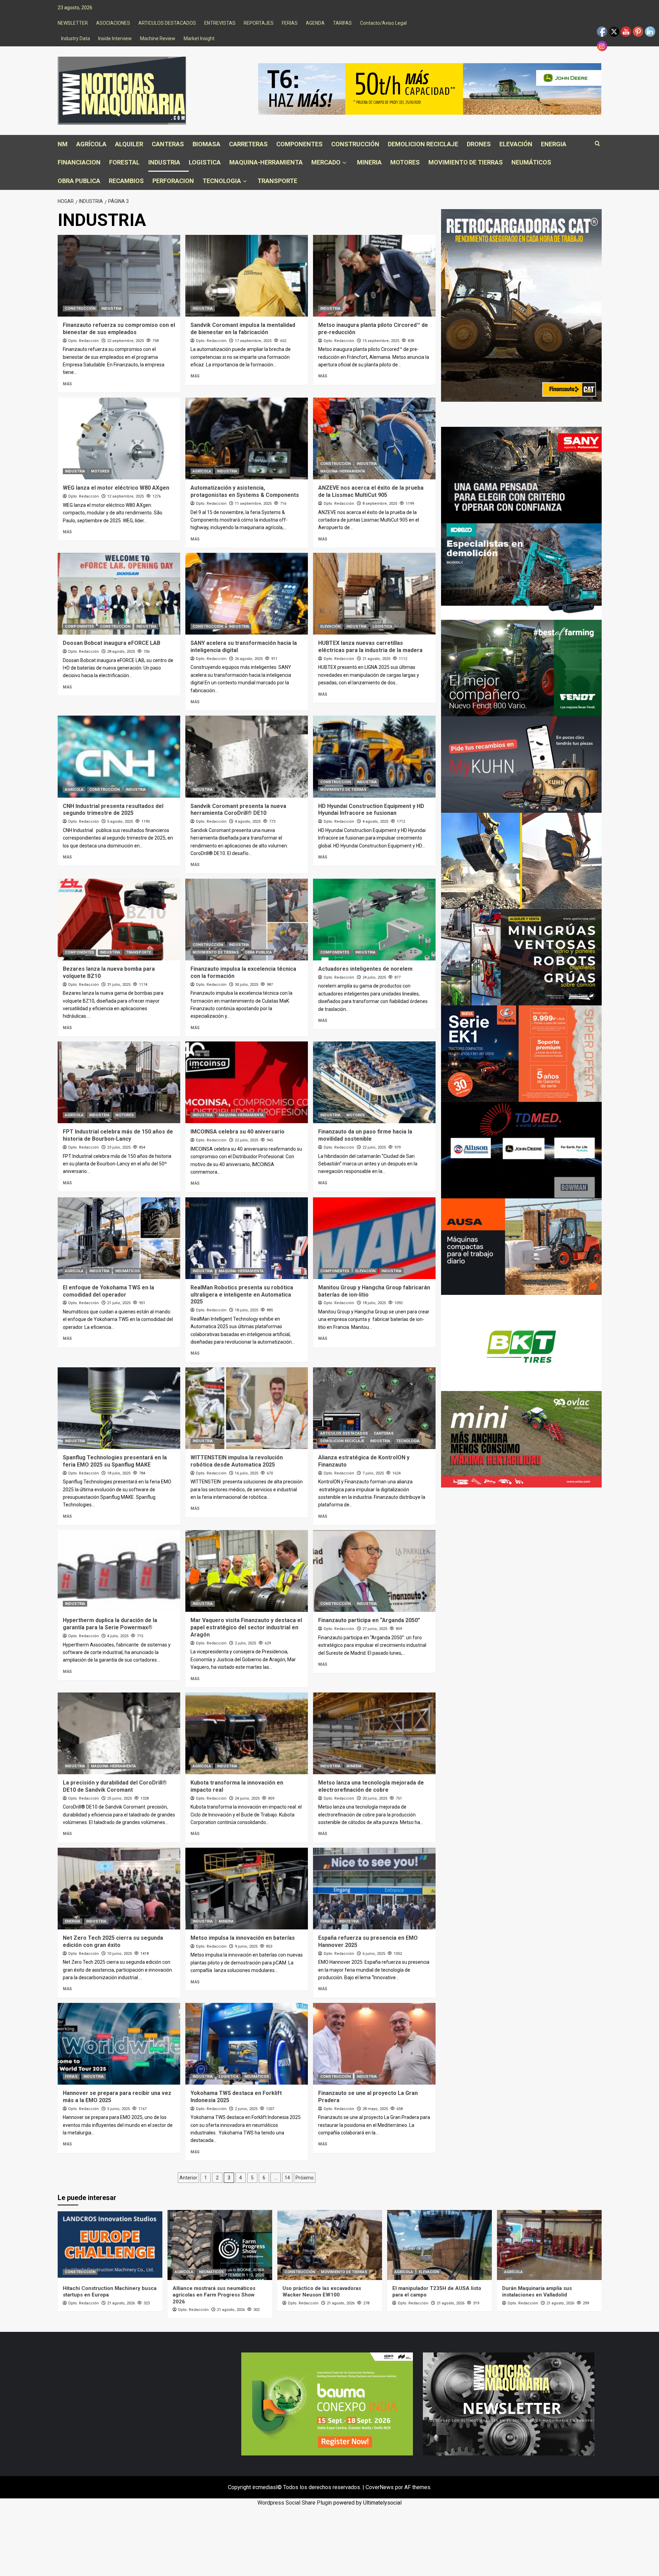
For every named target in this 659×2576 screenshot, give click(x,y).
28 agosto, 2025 (121, 652)
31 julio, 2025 (119, 985)
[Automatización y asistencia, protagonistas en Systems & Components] (247, 438)
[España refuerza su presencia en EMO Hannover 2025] (374, 1889)
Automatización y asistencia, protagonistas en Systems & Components (245, 491)
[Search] (597, 144)
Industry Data (76, 38)
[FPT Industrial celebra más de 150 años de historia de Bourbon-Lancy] (119, 1082)
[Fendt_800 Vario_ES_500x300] (521, 668)
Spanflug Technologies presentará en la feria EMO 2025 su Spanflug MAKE (115, 1461)
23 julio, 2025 (119, 1147)
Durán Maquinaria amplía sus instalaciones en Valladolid (537, 2292)
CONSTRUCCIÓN (355, 144)
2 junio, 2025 (246, 2109)
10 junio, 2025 (119, 1954)
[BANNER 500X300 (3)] (521, 957)
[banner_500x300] (521, 1053)
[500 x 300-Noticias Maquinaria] (327, 2403)
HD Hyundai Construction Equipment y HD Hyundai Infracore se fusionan (371, 810)
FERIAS (290, 23)
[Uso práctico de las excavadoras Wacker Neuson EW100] (330, 2245)
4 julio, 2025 (118, 1636)
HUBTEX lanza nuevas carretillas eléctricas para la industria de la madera (370, 647)
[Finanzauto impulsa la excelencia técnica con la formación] (247, 920)
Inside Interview (115, 38)
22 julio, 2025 (246, 1140)
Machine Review (158, 38)
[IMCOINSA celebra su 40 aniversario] (247, 1082)
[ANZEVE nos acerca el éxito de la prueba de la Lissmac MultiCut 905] (374, 438)
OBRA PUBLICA (79, 181)
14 (287, 2178)
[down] (344, 163)
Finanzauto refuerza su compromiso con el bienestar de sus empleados (119, 329)
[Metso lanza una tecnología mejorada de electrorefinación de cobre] (374, 1733)
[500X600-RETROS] (521, 305)
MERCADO (326, 162)
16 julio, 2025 (246, 1473)
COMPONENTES (299, 144)
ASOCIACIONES (113, 23)
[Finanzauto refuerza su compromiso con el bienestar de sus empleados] (119, 276)
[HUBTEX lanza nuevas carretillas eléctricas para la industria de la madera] (374, 594)
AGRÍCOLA (91, 144)
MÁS (67, 384)
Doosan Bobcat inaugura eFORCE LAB (112, 643)
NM (63, 144)
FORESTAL (124, 162)
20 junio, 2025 (375, 1798)
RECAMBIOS (126, 181)
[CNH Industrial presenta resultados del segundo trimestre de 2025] (119, 756)
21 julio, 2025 (119, 1303)
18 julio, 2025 (246, 1310)
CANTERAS (168, 144)
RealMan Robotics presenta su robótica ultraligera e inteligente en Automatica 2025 (242, 1295)
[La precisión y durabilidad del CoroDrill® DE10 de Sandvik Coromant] (119, 1733)
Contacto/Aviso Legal (383, 23)
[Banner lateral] (521, 764)
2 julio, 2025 (245, 1643)
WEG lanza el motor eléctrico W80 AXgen (116, 488)
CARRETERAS (248, 144)
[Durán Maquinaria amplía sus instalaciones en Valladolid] (549, 2245)
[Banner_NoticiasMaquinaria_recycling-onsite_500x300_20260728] (521, 860)
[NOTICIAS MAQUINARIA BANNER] (521, 1439)
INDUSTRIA (164, 162)
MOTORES (405, 162)
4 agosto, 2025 (248, 822)
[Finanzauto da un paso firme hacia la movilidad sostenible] (374, 1082)
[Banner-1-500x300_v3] (521, 1246)
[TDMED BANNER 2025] (521, 1150)
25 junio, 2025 (119, 1798)
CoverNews (380, 2487)
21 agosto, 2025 (376, 659)
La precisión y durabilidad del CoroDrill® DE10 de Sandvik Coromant (115, 1786)
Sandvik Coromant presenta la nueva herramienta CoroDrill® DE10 (238, 810)
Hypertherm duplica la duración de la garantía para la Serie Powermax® (110, 1624)
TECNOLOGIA (222, 181)
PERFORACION (173, 181)
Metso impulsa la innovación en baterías (243, 1938)
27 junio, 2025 (375, 1629)
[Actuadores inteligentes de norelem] (374, 920)
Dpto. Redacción (84, 341)
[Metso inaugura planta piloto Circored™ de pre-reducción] (374, 276)
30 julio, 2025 (246, 985)
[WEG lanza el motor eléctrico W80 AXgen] (119, 438)
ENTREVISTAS (220, 23)
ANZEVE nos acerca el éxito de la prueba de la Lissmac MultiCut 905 (371, 491)
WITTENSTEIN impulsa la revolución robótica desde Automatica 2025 (237, 1461)
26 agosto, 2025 (249, 659)
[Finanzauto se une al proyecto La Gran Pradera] (374, 2044)
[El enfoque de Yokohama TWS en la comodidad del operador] (119, 1238)
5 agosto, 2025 (120, 822)
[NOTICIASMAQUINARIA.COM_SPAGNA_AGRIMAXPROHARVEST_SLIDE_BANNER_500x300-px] (521, 1342)
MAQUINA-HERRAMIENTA (266, 162)
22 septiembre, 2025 (125, 341)
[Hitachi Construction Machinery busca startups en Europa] (110, 2245)
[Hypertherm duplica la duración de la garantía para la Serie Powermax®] (119, 1571)
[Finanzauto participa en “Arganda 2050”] (374, 1571)
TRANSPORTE (277, 181)
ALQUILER (129, 144)
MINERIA (369, 162)
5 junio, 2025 (118, 2109)
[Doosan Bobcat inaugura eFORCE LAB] (119, 594)
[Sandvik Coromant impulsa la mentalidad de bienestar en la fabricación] (247, 276)
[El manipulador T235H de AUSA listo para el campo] (440, 2245)
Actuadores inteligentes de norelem (365, 969)
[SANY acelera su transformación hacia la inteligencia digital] (247, 594)
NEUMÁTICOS (531, 162)
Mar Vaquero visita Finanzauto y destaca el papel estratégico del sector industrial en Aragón (246, 1627)
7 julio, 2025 (373, 1473)
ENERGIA (554, 144)
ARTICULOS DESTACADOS (167, 23)
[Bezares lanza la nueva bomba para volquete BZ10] (119, 920)
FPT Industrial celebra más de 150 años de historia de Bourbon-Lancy (118, 1135)
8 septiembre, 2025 (380, 504)
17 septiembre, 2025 (253, 341)
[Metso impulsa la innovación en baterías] (247, 1889)
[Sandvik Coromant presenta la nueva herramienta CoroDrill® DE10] (247, 756)
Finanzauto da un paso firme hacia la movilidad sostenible (365, 1135)
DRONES (479, 144)
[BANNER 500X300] (509, 2403)
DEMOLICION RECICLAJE (423, 144)
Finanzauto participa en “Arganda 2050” (369, 1620)
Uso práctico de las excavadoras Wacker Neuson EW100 (322, 2292)
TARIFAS (342, 23)
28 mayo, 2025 (375, 2109)
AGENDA (315, 23)
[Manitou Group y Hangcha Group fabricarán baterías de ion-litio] (374, 1238)
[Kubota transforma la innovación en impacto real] (247, 1733)
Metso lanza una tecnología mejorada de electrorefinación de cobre (371, 1786)
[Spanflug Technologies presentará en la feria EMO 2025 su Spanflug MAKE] (119, 1408)
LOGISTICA (205, 162)
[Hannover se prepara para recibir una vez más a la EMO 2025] (119, 2044)
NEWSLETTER (73, 23)
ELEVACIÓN (516, 144)
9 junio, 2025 (246, 1946)
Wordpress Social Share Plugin (295, 2503)
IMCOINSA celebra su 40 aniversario (238, 1132)
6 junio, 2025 (374, 1954)
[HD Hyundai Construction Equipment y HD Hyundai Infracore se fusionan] (374, 756)
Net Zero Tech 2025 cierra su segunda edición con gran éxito (113, 1941)
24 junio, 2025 (247, 1798)
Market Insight (199, 38)
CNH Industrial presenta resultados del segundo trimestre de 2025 (113, 810)
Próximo (305, 2178)
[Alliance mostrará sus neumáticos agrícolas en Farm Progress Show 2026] (220, 2245)
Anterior (188, 2178)
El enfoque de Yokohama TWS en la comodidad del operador (108, 1291)
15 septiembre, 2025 (381, 341)
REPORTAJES (259, 23)
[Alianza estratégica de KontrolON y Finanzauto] (374, 1408)
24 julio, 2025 (374, 977)
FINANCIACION (79, 162)
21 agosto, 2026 (121, 2303)
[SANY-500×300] (521, 475)
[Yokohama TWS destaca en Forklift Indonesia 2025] (247, 2044)
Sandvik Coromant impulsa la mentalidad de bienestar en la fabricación (243, 329)
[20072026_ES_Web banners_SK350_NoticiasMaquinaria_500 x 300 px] (521, 571)
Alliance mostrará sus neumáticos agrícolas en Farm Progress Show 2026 (214, 2295)
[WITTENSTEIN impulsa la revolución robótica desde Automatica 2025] (247, 1408)
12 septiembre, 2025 (125, 496)
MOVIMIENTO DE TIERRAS (466, 162)
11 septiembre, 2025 (253, 504)
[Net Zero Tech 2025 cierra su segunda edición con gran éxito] (119, 1889)
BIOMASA (206, 144)
